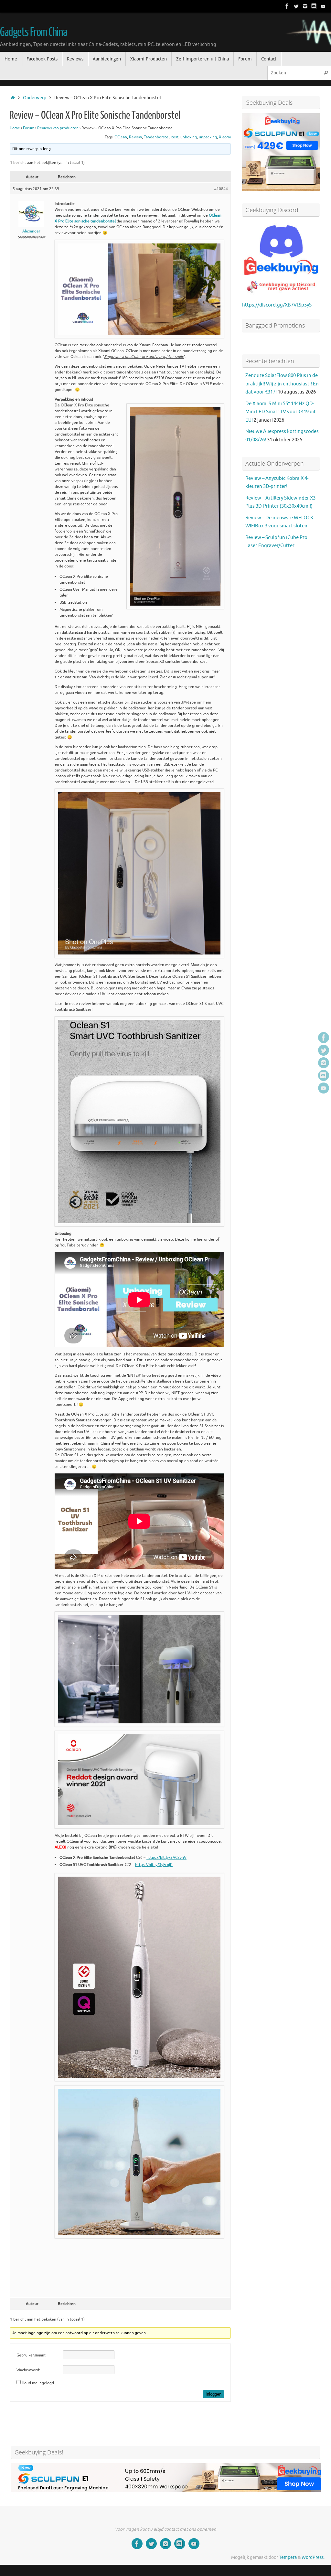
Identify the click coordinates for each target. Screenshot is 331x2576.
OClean (121, 137)
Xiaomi (225, 137)
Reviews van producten (58, 128)
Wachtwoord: (28, 2370)
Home (15, 128)
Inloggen (214, 2394)
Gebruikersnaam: (31, 2355)
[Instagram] (305, 6)
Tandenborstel (157, 137)
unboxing (189, 137)
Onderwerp (35, 98)
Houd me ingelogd (38, 2383)
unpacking (208, 137)
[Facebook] (287, 6)
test (175, 137)
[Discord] (314, 6)
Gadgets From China (33, 32)
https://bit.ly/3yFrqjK (154, 1865)
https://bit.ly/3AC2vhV (166, 1858)
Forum (29, 128)
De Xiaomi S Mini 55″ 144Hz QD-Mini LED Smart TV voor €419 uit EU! (281, 412)
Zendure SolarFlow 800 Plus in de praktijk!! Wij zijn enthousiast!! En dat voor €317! (282, 384)
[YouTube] (323, 6)
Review (135, 137)
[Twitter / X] (296, 6)
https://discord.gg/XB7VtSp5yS (277, 305)
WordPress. (313, 2557)
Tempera (288, 2557)
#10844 (221, 189)
